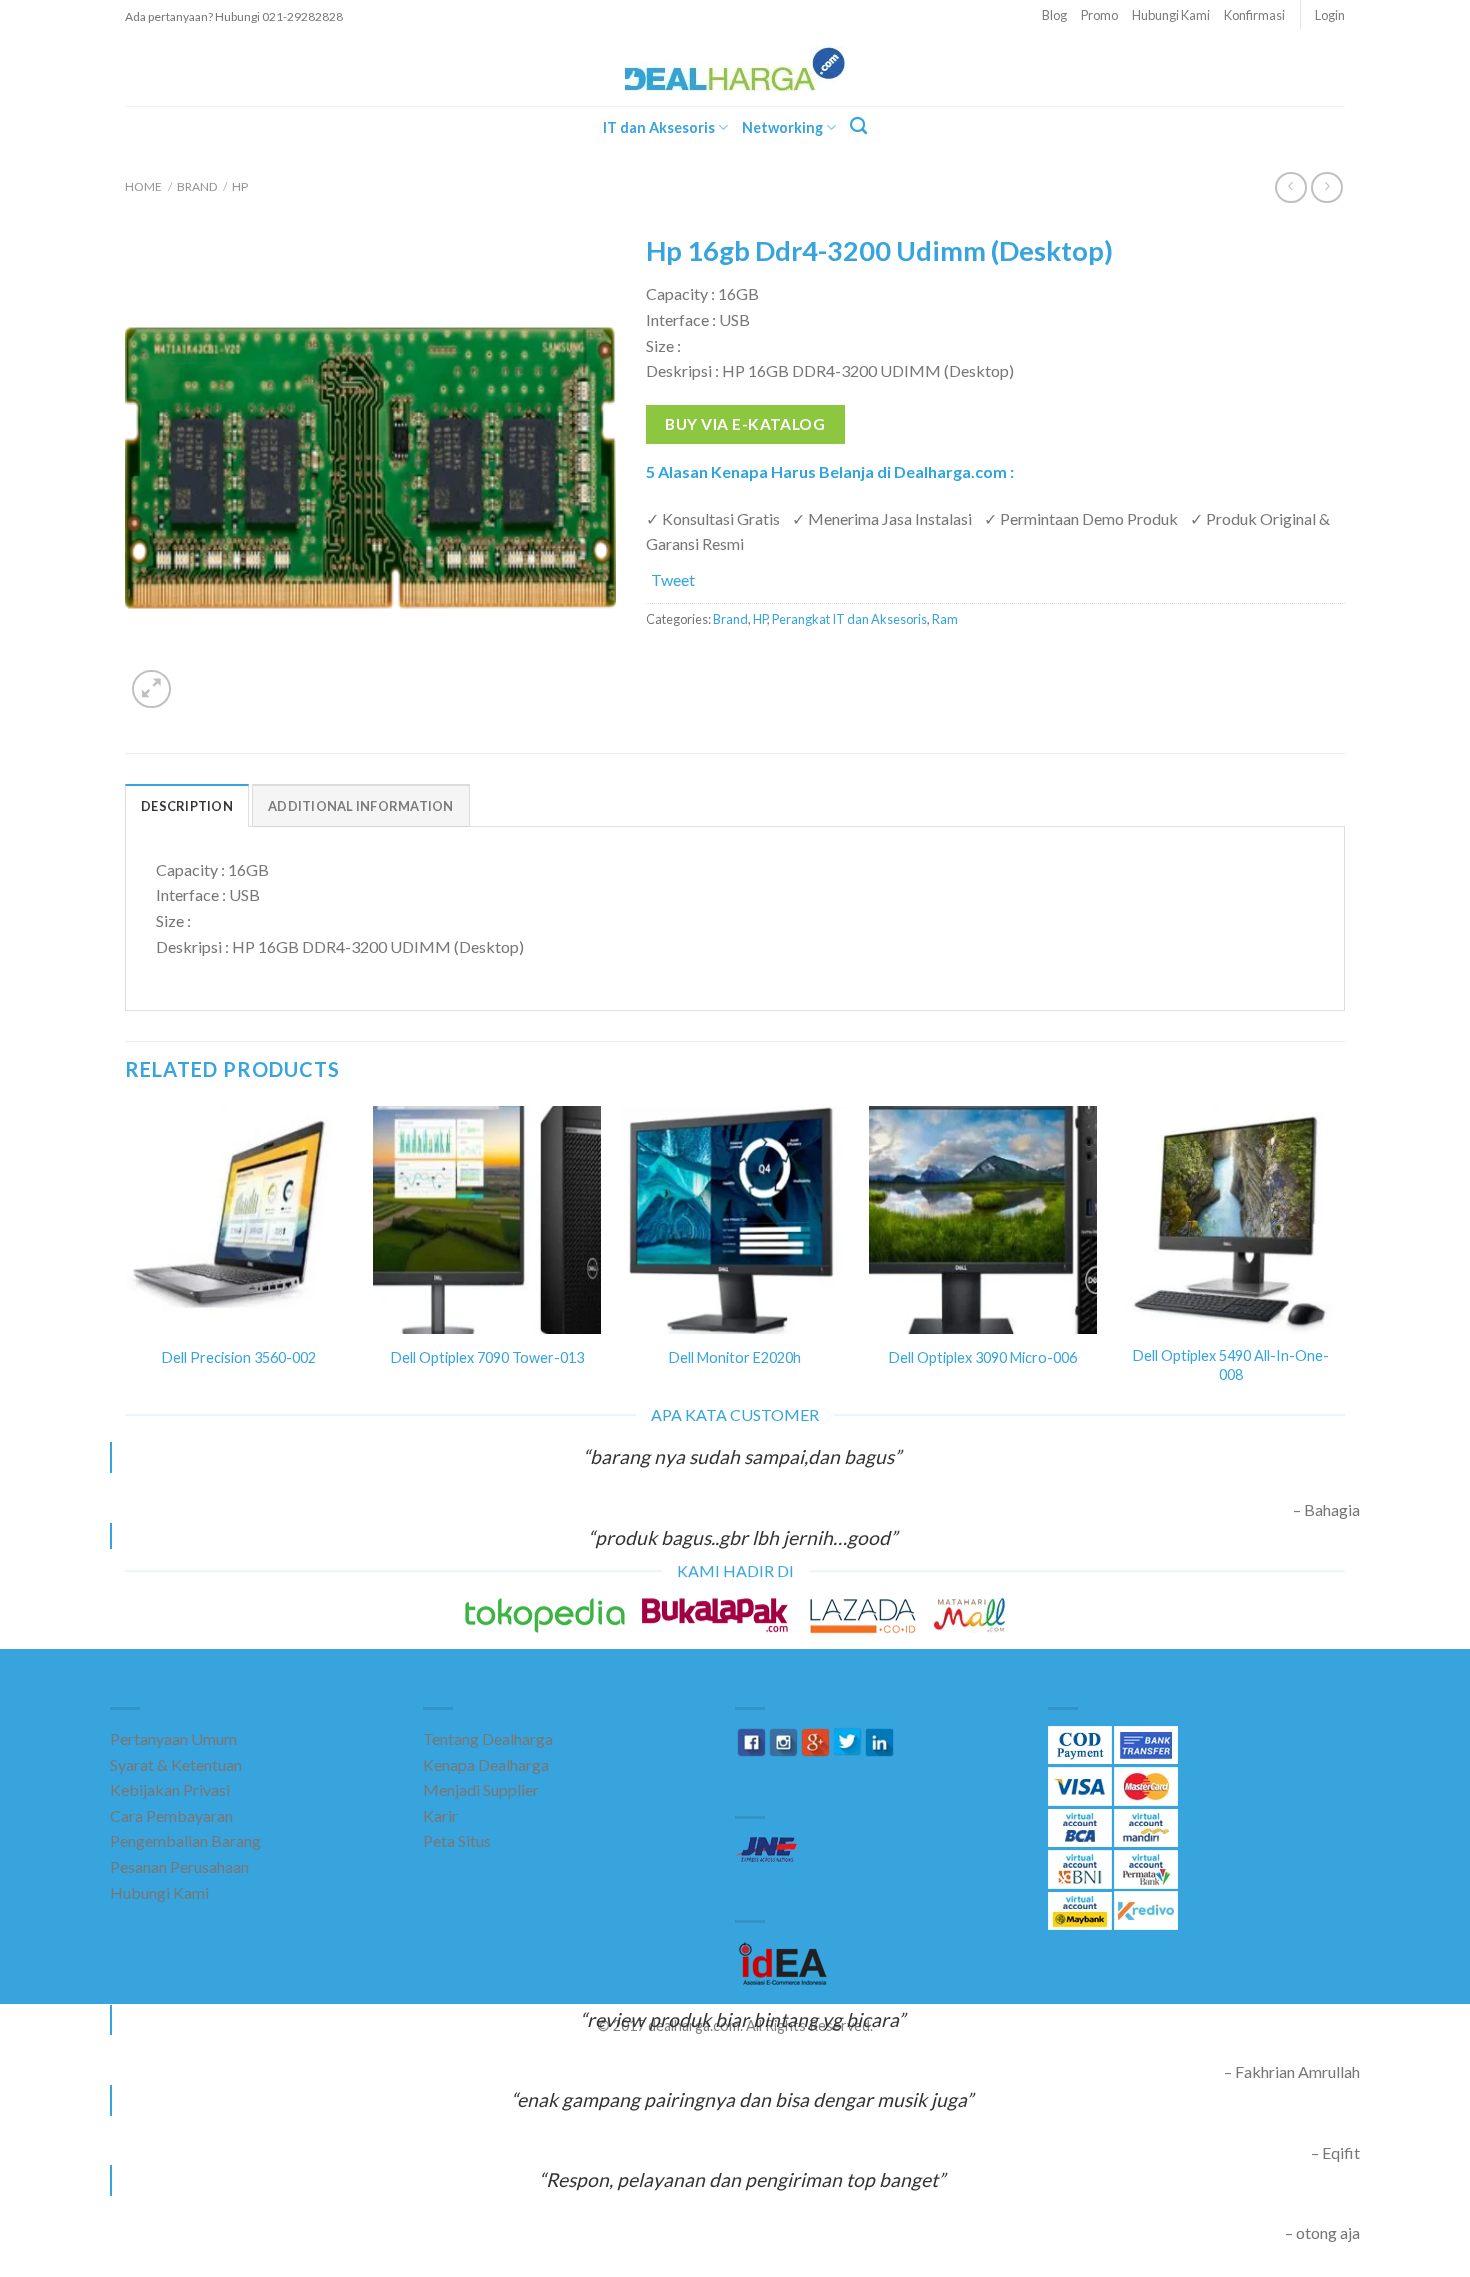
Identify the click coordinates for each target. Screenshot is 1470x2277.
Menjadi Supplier (481, 1789)
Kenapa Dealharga (486, 1764)
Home (143, 186)
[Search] (858, 126)
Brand (197, 186)
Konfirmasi (1254, 15)
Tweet (673, 579)
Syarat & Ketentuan (176, 1764)
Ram (945, 619)
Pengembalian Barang (185, 1840)
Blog (1054, 15)
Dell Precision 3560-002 (239, 1357)
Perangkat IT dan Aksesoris (849, 619)
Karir (440, 1815)
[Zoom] (151, 689)
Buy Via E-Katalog (745, 424)
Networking (782, 127)
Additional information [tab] (361, 806)
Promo (1099, 15)
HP (240, 186)
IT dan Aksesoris (659, 127)
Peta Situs (457, 1840)
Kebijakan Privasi (170, 1789)
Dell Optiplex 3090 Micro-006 (983, 1357)
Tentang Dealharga (488, 1738)
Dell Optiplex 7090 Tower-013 (487, 1357)
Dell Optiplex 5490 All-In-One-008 (1231, 1365)
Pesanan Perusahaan (179, 1866)
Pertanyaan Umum (173, 1738)
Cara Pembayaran (171, 1815)
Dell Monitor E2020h (735, 1357)
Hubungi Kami (1171, 15)
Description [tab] (187, 806)
